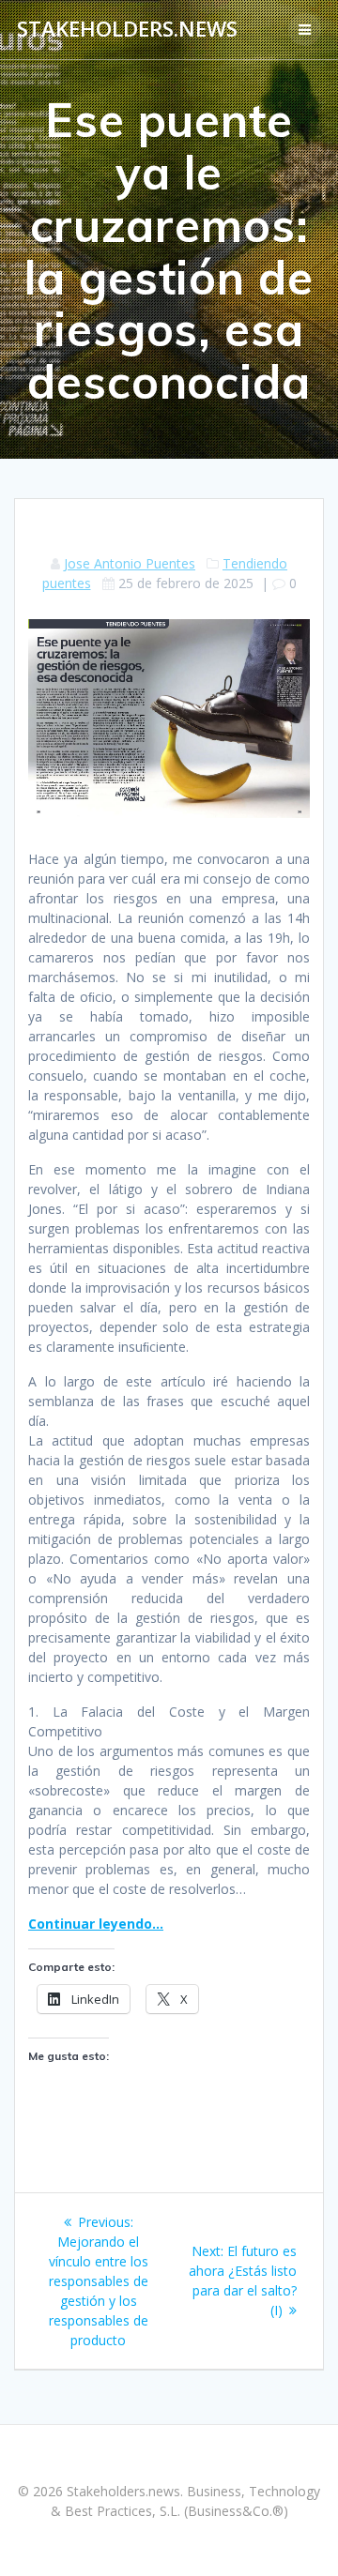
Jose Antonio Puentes (130, 563)
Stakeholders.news (127, 29)
